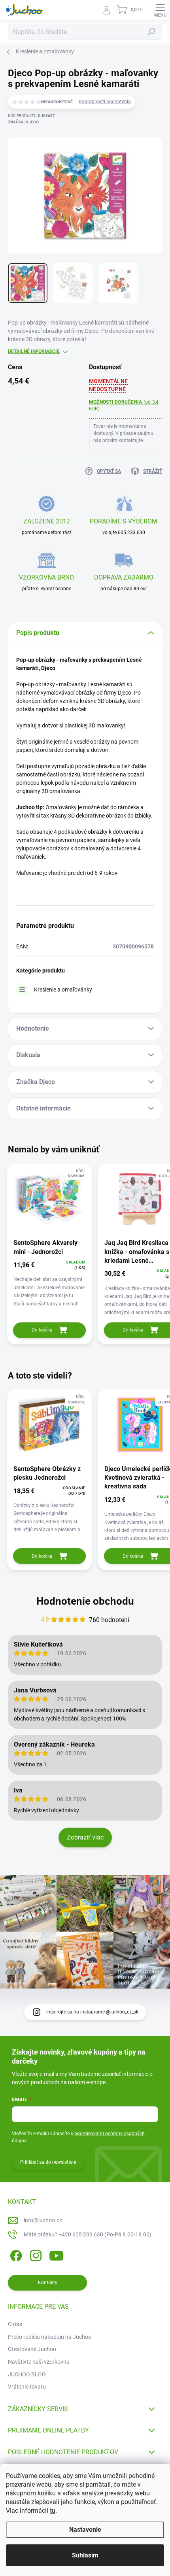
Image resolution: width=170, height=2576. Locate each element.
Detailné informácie (34, 351)
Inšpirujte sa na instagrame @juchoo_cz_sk (92, 2012)
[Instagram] (35, 2254)
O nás (15, 2324)
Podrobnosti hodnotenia (105, 102)
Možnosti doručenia (124, 405)
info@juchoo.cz (43, 2220)
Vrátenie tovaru (27, 2387)
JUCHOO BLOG (27, 2374)
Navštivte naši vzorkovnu (39, 2362)
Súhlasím (85, 2555)
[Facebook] (15, 2254)
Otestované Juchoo (32, 2349)
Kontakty (48, 2283)
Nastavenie (85, 2530)
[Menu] (160, 10)
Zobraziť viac (85, 1837)
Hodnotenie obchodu (85, 1601)
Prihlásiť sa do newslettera (48, 2162)
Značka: (23, 122)
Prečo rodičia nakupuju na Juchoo (50, 2337)
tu (53, 2511)
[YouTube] (56, 2254)
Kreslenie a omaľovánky (63, 990)
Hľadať (152, 32)
